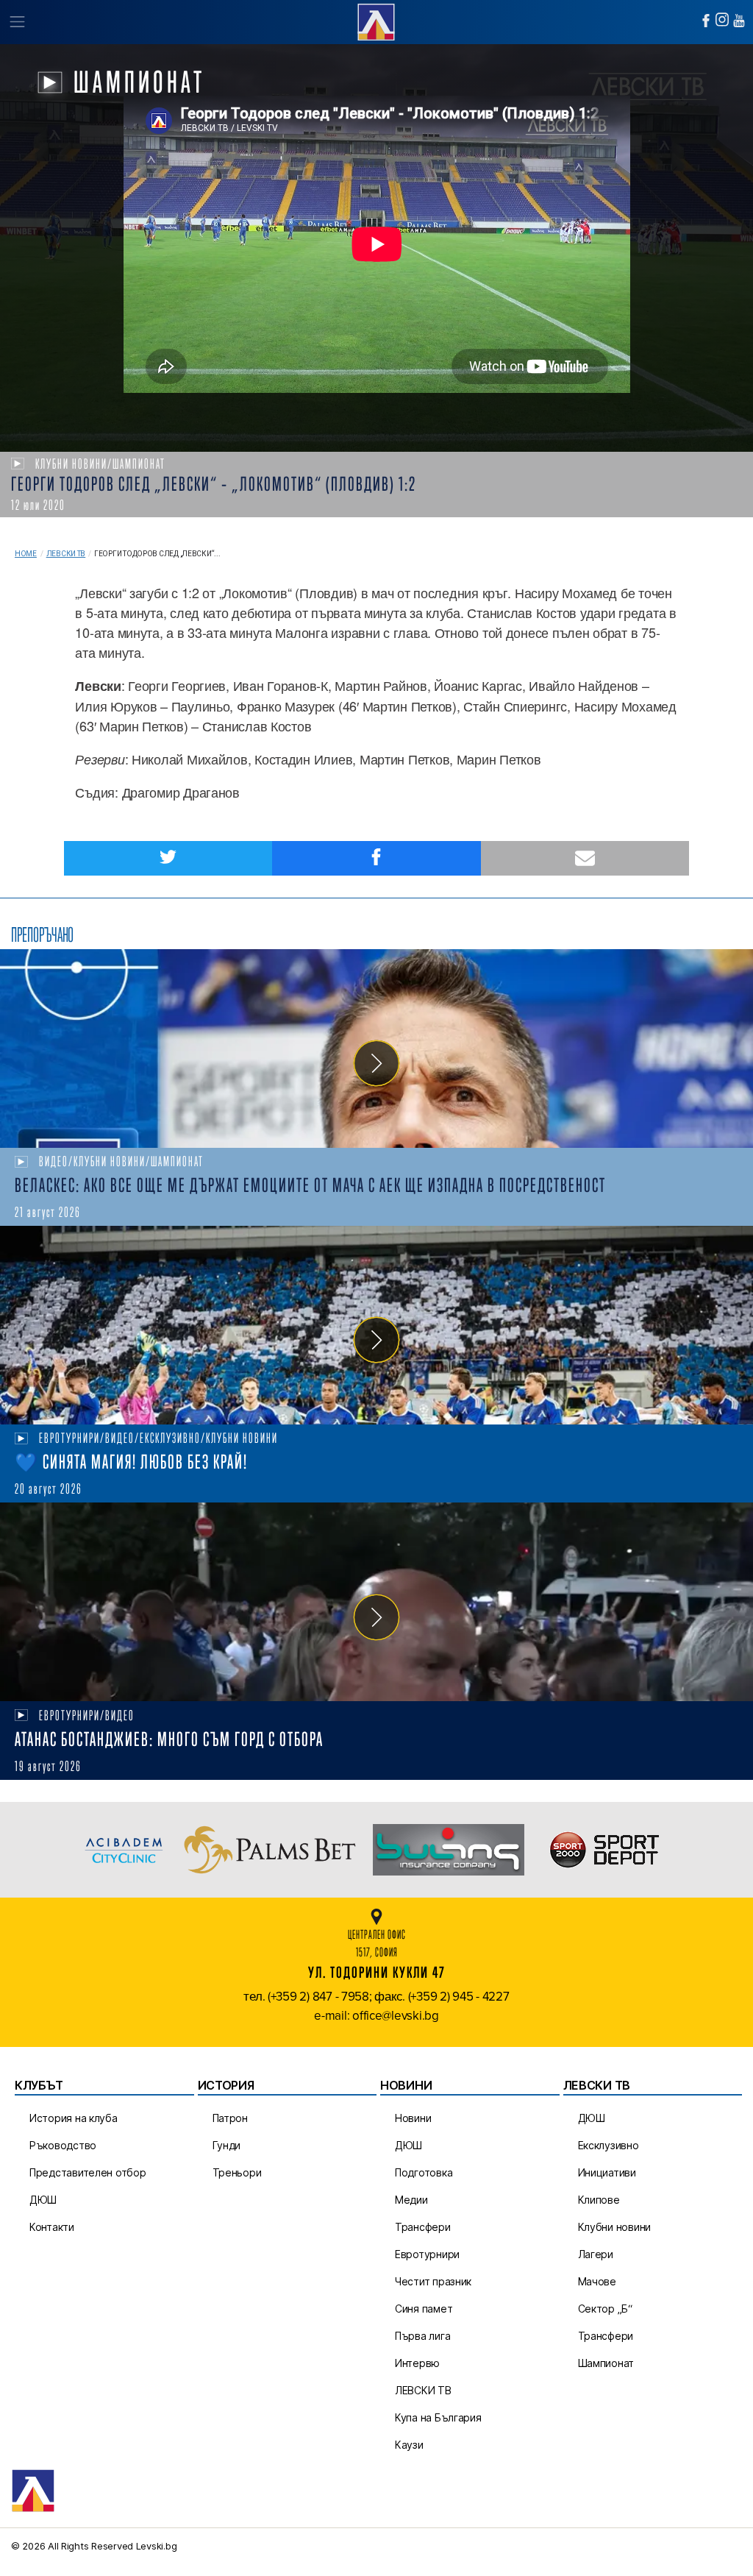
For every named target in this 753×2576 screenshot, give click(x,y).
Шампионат (606, 2363)
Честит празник (433, 2281)
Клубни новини (615, 2227)
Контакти (52, 2227)
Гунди (227, 2145)
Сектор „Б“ (605, 2309)
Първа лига (422, 2336)
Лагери (596, 2254)
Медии (411, 2200)
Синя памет (424, 2309)
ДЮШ (43, 2200)
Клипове (599, 2200)
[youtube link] (739, 21)
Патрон (230, 2118)
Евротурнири (427, 2254)
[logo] (376, 20)
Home (26, 554)
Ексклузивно (609, 2145)
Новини (413, 2118)
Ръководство (63, 2145)
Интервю (417, 2363)
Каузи (409, 2445)
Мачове (597, 2281)
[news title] (376, 1049)
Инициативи (607, 2172)
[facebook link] (706, 21)
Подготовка (424, 2172)
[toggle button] (17, 22)
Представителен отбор (88, 2172)
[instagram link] (722, 19)
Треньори (237, 2172)
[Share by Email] (585, 858)
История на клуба (74, 2118)
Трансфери (423, 2227)
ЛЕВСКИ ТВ (423, 2390)
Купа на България (438, 2417)
